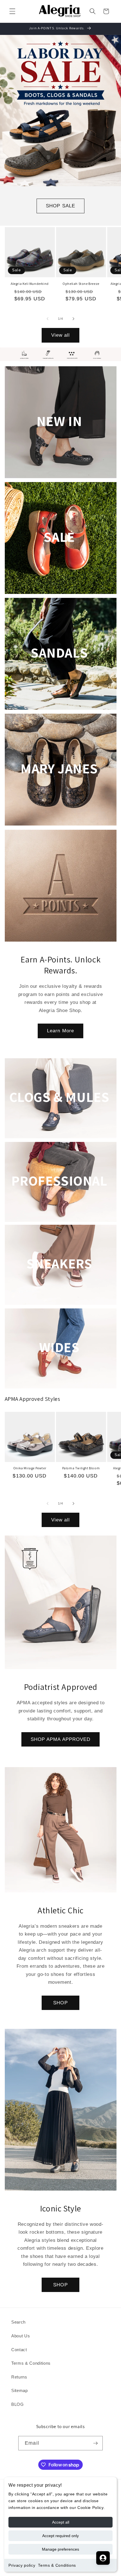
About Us (21, 2336)
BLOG (18, 2404)
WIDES (59, 1347)
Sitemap (20, 2390)
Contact (19, 2350)
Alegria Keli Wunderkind (30, 284)
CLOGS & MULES (59, 1097)
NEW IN (59, 421)
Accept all (61, 2522)
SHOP (60, 2003)
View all (61, 335)
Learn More (60, 1031)
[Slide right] (73, 319)
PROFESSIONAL (59, 1181)
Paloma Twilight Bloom (81, 1468)
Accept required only (60, 2536)
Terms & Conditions (57, 2565)
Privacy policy (22, 2565)
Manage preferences (60, 2549)
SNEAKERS (59, 1263)
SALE (59, 536)
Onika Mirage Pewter (30, 1468)
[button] (12, 11)
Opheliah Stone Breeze (81, 284)
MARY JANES (59, 768)
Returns (19, 2377)
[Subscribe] (95, 2443)
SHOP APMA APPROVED (61, 1739)
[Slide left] (48, 319)
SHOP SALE (60, 206)
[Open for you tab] (103, 2558)
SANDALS (59, 652)
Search (18, 2322)
